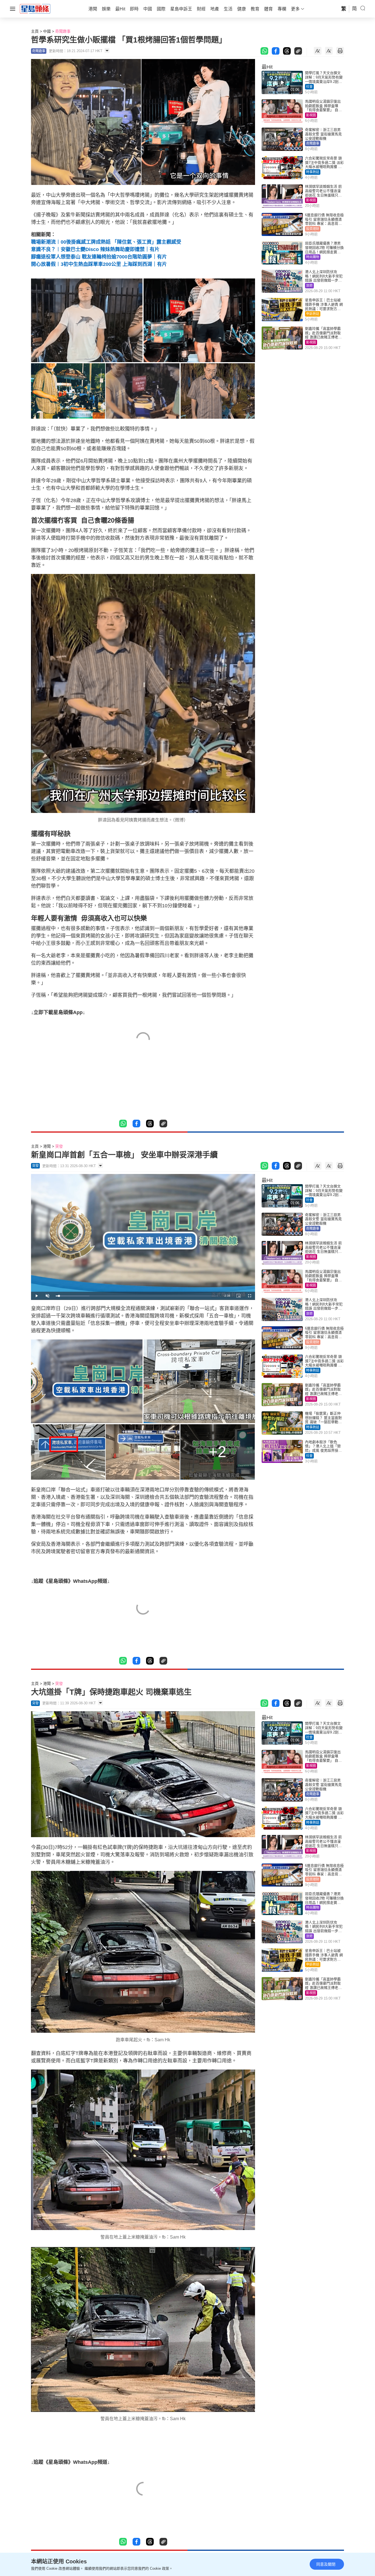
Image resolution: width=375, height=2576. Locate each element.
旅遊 (309, 286)
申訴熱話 (313, 314)
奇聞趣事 (63, 31)
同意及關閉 (326, 2564)
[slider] (137, 1296)
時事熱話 (313, 172)
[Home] (35, 9)
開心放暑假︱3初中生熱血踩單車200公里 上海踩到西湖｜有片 (99, 264)
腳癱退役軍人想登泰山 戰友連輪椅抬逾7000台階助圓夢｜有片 (99, 257)
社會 (309, 87)
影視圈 (311, 115)
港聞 (47, 1146)
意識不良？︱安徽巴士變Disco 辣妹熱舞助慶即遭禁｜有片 (95, 249)
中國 (47, 31)
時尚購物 (313, 257)
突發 (59, 1146)
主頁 (35, 31)
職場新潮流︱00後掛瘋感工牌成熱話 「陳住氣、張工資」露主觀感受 (106, 242)
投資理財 (313, 229)
